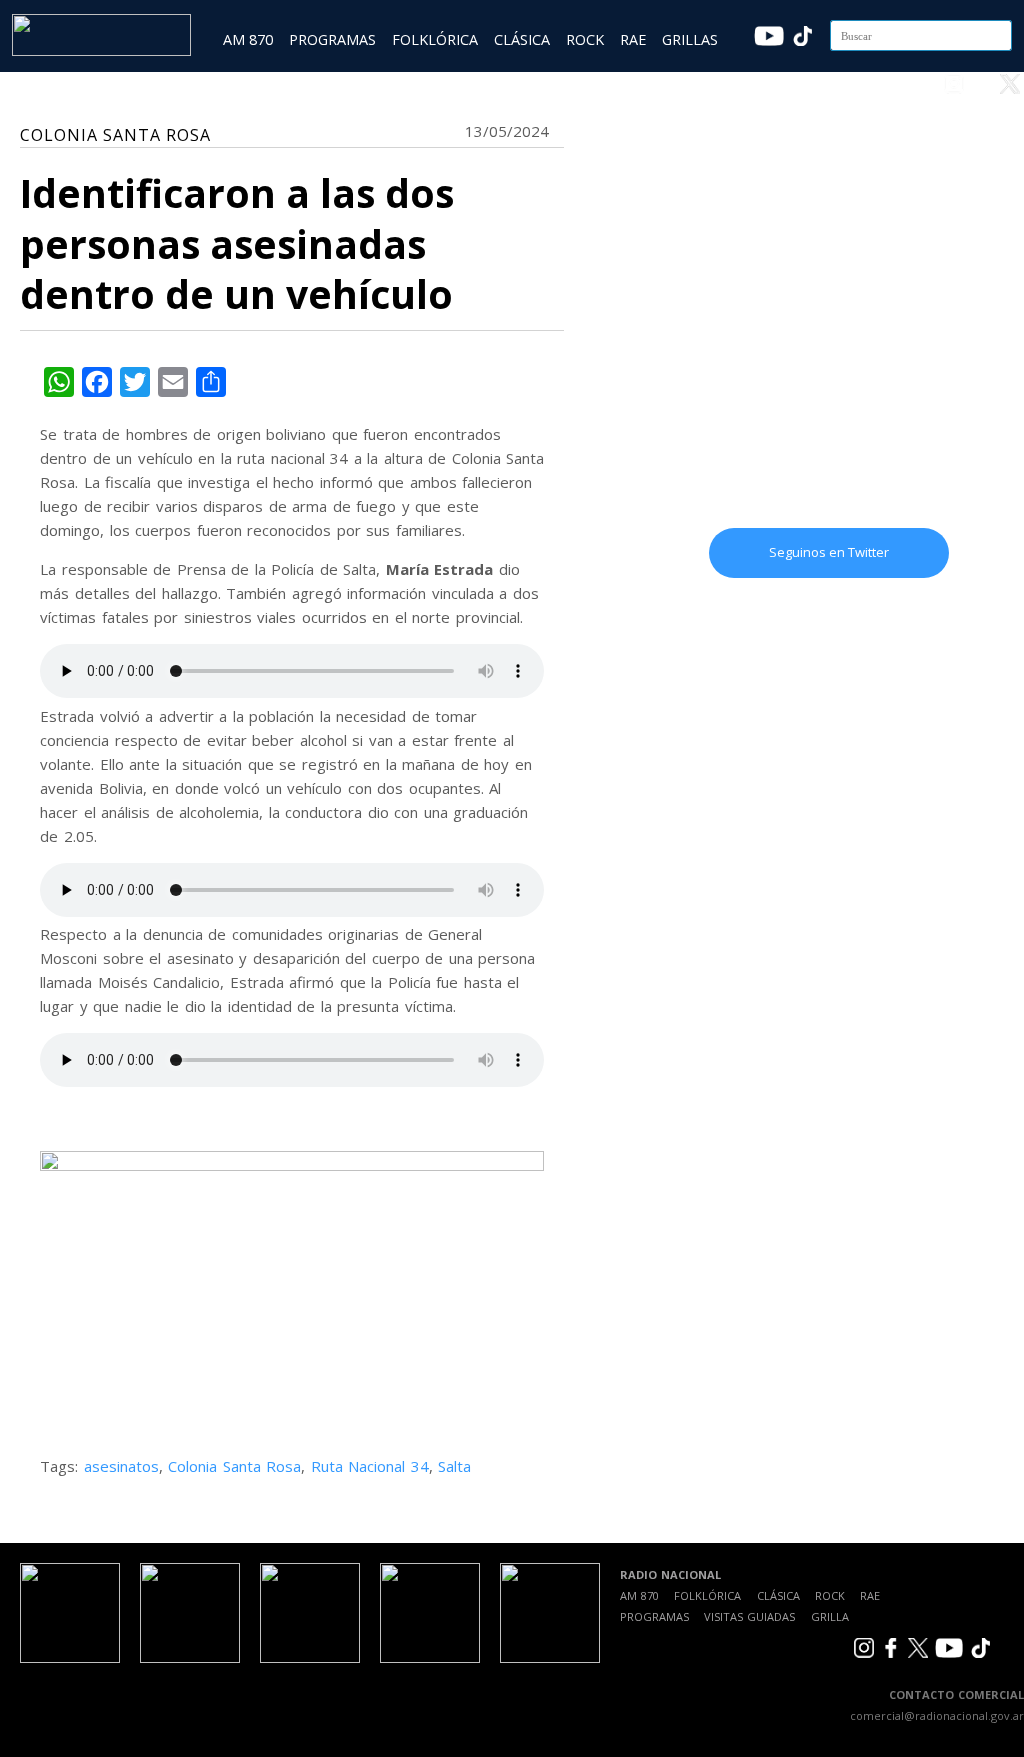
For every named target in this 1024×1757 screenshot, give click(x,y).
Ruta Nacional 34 (370, 1466)
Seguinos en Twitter (829, 552)
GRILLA (830, 1616)
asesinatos (121, 1466)
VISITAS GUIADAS (749, 1616)
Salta (454, 1466)
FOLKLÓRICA (435, 39)
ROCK (585, 39)
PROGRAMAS (332, 39)
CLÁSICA (522, 39)
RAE (633, 39)
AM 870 (248, 39)
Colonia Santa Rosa (234, 1466)
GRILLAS (690, 39)
